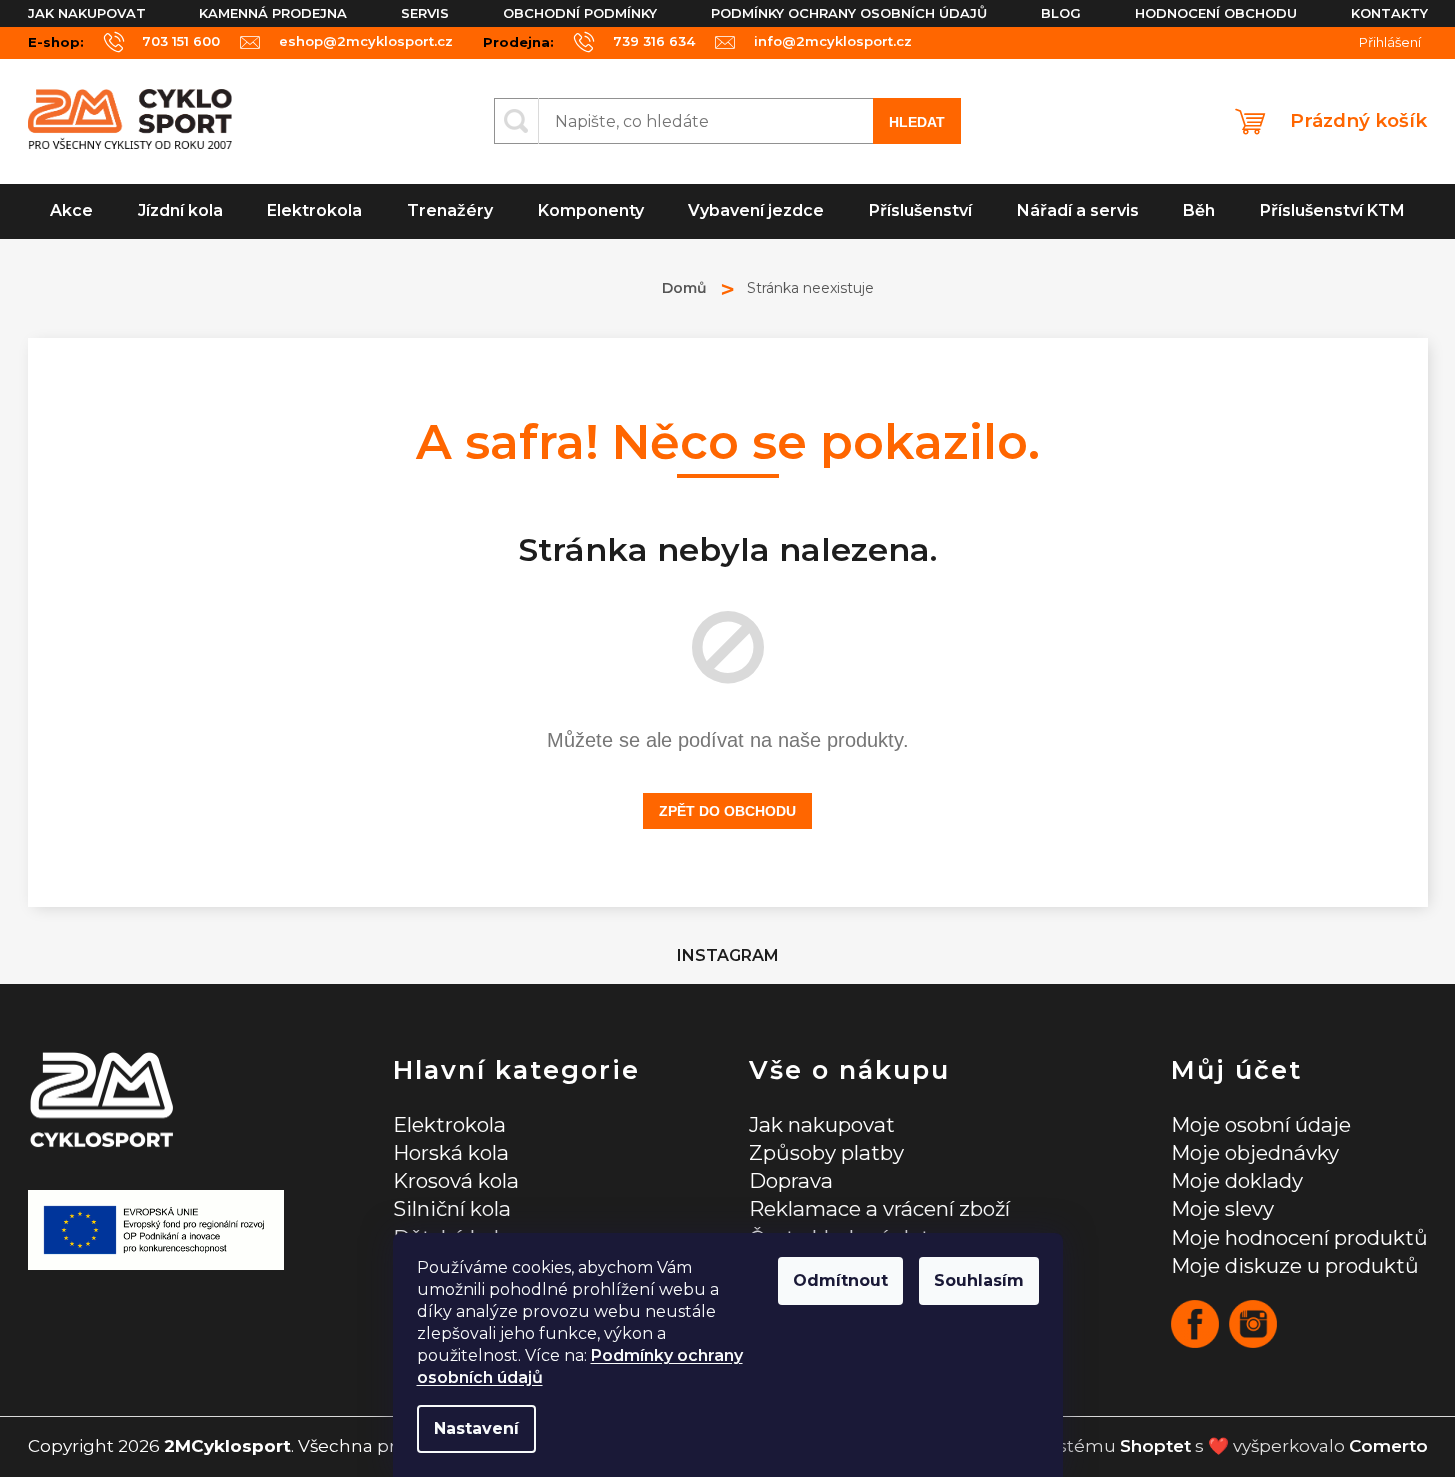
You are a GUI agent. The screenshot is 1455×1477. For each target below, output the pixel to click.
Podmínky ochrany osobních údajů (849, 13)
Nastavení (476, 1428)
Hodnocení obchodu (1216, 13)
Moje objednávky (1255, 1152)
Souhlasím (979, 1280)
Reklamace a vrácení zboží (879, 1208)
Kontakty (1389, 13)
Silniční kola (452, 1208)
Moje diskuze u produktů (1295, 1265)
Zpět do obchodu (727, 811)
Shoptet (1155, 1446)
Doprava (791, 1180)
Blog (1061, 13)
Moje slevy (1222, 1208)
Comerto (1388, 1446)
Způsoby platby (826, 1152)
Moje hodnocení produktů (1299, 1237)
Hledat (917, 122)
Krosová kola (456, 1180)
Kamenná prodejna (273, 13)
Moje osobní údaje (1261, 1124)
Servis (425, 13)
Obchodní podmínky (580, 13)
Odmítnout (840, 1280)
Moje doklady (1237, 1180)
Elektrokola (449, 1124)
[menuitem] (72, 211)
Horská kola (451, 1152)
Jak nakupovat (87, 13)
